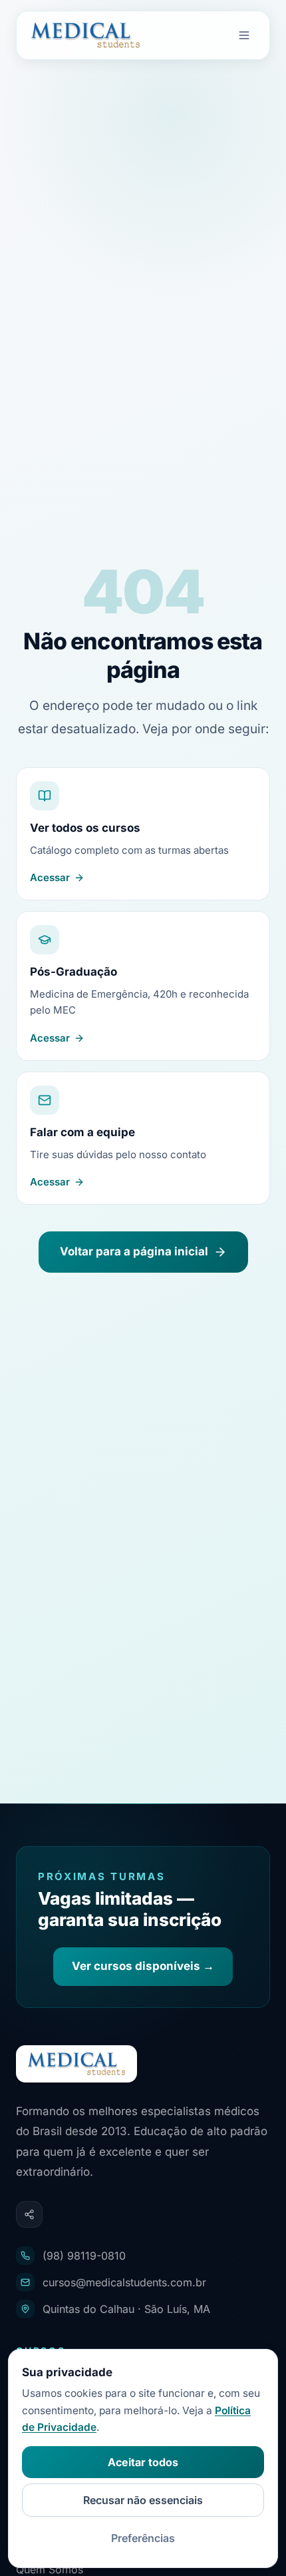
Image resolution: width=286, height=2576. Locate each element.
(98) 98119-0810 (84, 2256)
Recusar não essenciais (143, 2500)
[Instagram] (29, 2214)
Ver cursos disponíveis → (143, 1966)
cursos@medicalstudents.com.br (124, 2282)
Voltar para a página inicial (134, 1251)
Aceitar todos (143, 2462)
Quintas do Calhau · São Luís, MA (126, 2309)
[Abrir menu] (244, 35)
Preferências (143, 2538)
